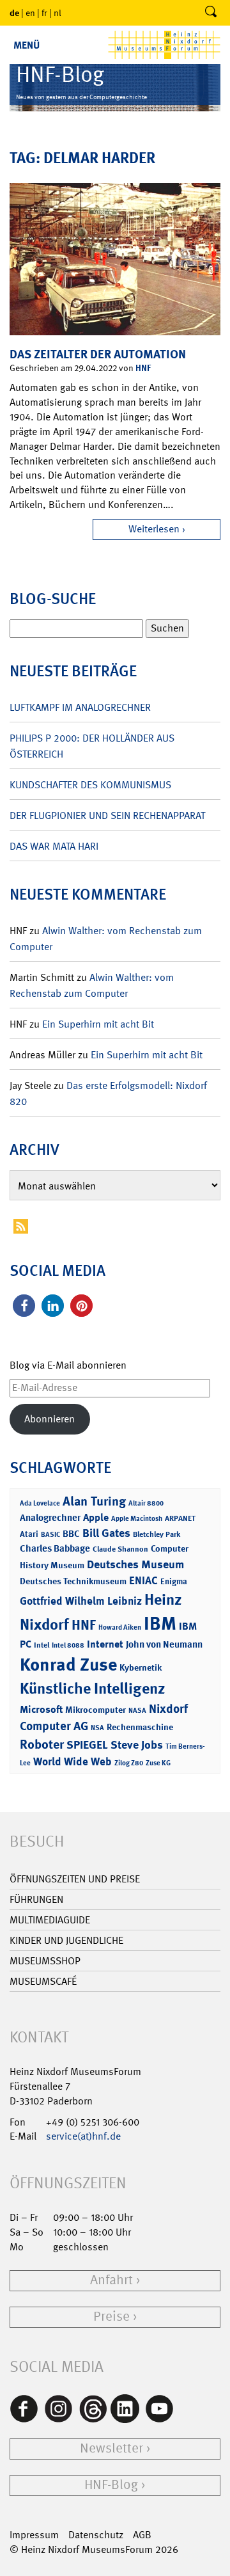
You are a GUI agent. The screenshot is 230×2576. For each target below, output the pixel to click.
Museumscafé (43, 1981)
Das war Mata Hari (54, 846)
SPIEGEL (87, 1745)
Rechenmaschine (140, 1727)
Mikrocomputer (96, 1709)
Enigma (174, 1581)
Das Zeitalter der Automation (98, 354)
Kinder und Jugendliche (66, 1940)
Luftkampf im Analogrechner (80, 707)
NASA (137, 1711)
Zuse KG (158, 1763)
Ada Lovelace (40, 1503)
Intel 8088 (68, 1645)
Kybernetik (141, 1667)
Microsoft (41, 1709)
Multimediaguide (50, 1920)
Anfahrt (111, 2280)
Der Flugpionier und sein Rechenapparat (107, 815)
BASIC (50, 1535)
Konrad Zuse (68, 1665)
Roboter (42, 1744)
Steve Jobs (137, 1745)
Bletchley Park (157, 1534)
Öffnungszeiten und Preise (75, 1879)
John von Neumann (164, 1644)
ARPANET (180, 1518)
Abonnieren (50, 1419)
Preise (111, 2317)
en (30, 13)
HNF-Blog (111, 2485)
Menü (27, 45)
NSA (97, 1728)
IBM (160, 1623)
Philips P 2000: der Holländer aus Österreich (92, 746)
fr (44, 13)
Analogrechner (50, 1518)
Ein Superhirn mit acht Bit (98, 1024)
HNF (143, 368)
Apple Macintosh (137, 1519)
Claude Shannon (120, 1549)
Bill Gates (106, 1533)
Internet (105, 1644)
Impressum (34, 2535)
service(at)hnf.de (83, 2136)
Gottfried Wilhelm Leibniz (81, 1601)
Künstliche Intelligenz (93, 1689)
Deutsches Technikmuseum (73, 1581)
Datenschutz (96, 2535)
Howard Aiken (120, 1627)
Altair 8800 (146, 1503)
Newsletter (111, 2448)
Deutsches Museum (135, 1564)
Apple (96, 1517)
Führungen (36, 1899)
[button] (24, 1306)
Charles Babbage (55, 1548)
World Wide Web (73, 1761)
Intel (42, 1645)
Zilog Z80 (129, 1763)
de (14, 12)
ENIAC (143, 1580)
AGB (142, 2535)
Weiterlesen (154, 529)
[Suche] (211, 13)
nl (57, 13)
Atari (29, 1534)
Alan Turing (94, 1501)
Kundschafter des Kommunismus (90, 785)
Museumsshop (45, 1961)
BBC (71, 1534)
